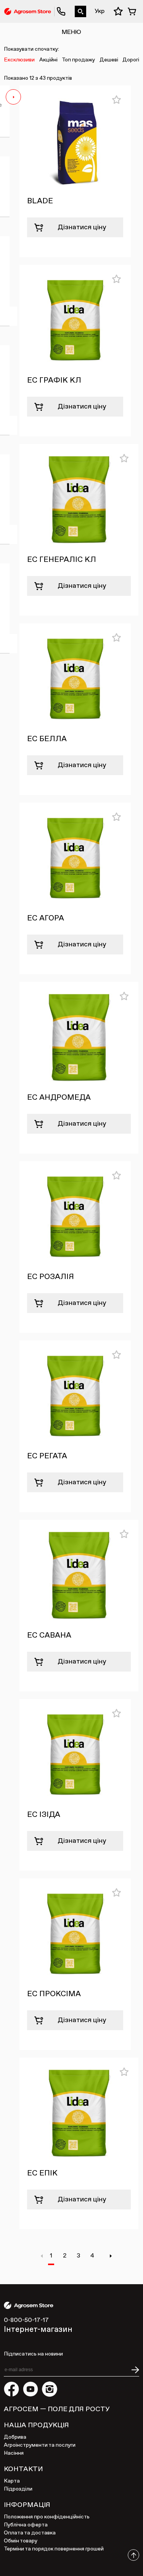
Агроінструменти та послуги (40, 2445)
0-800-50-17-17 (58, 6)
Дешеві (109, 60)
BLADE (40, 201)
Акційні (48, 60)
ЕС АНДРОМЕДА (59, 1097)
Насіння (14, 2453)
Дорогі (131, 60)
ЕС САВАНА (49, 1635)
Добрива (15, 2437)
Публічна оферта (26, 2525)
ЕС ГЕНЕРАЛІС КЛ (62, 560)
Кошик (133, 11)
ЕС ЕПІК (42, 2173)
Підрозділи (18, 2489)
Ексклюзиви (19, 60)
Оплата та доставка (30, 2533)
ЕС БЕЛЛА (47, 739)
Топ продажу (78, 60)
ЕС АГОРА (46, 918)
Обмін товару (21, 2541)
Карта (12, 2481)
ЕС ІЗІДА (44, 1815)
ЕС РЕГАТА (47, 1456)
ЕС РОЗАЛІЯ (51, 1277)
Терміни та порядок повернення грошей (54, 2549)
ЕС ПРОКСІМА (54, 1994)
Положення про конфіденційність (47, 2517)
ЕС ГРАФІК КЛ (54, 380)
